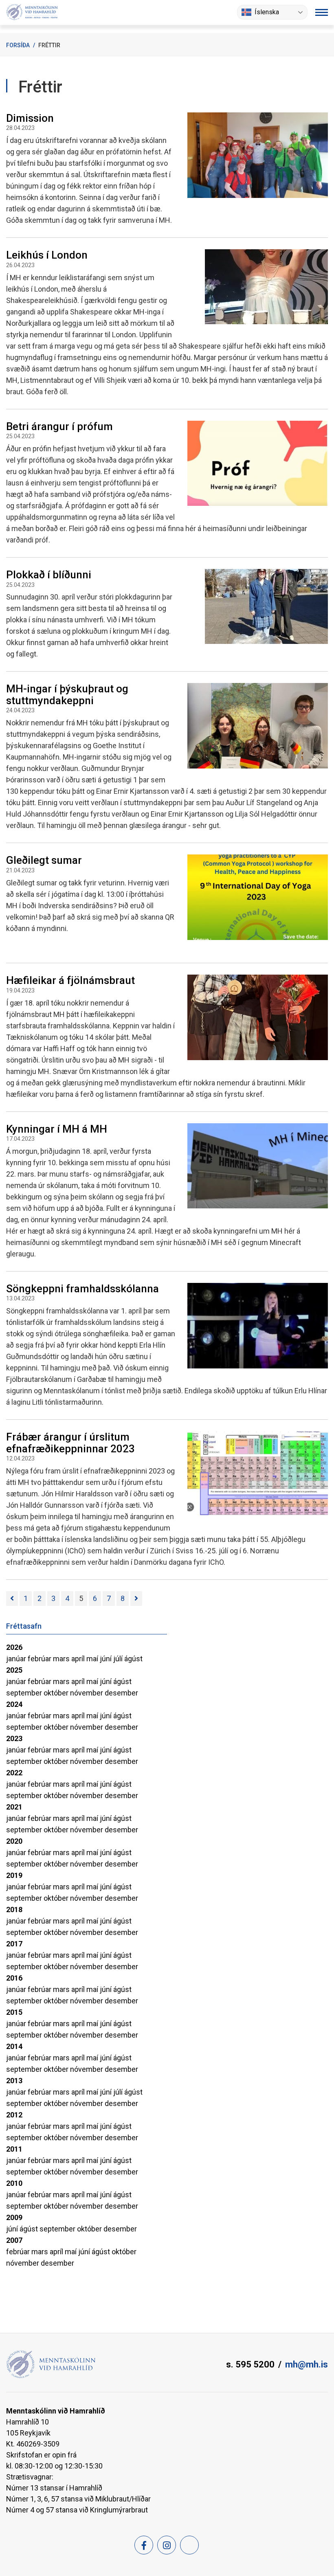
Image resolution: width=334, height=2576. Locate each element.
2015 (14, 2012)
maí (93, 1659)
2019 (14, 1875)
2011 (14, 2149)
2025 (14, 1670)
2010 (14, 2183)
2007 (14, 2240)
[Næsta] (136, 1599)
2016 (14, 1978)
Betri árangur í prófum (59, 426)
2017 (14, 1944)
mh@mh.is (307, 2364)
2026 (14, 1647)
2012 (14, 2115)
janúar (17, 1659)
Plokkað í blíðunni (49, 575)
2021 (14, 1807)
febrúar (40, 1659)
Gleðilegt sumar (44, 860)
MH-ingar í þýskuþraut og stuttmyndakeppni (67, 695)
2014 (14, 2046)
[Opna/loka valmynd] (322, 12)
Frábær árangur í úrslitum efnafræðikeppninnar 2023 (70, 1443)
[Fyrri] (12, 1599)
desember (121, 1693)
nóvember (87, 1693)
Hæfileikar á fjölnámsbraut (70, 980)
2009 (14, 2217)
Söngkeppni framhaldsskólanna (82, 1289)
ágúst (133, 1659)
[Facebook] (144, 2545)
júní (107, 1659)
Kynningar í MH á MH (57, 1129)
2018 (14, 1909)
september (25, 1693)
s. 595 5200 (250, 2364)
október (57, 1693)
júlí (119, 1659)
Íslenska (267, 12)
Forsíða (18, 45)
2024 (14, 1704)
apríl (79, 1659)
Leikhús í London (47, 255)
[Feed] (189, 2545)
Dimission (30, 118)
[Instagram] (167, 2545)
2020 (14, 1841)
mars (62, 1659)
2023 (14, 1738)
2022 (14, 1773)
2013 (14, 2081)
